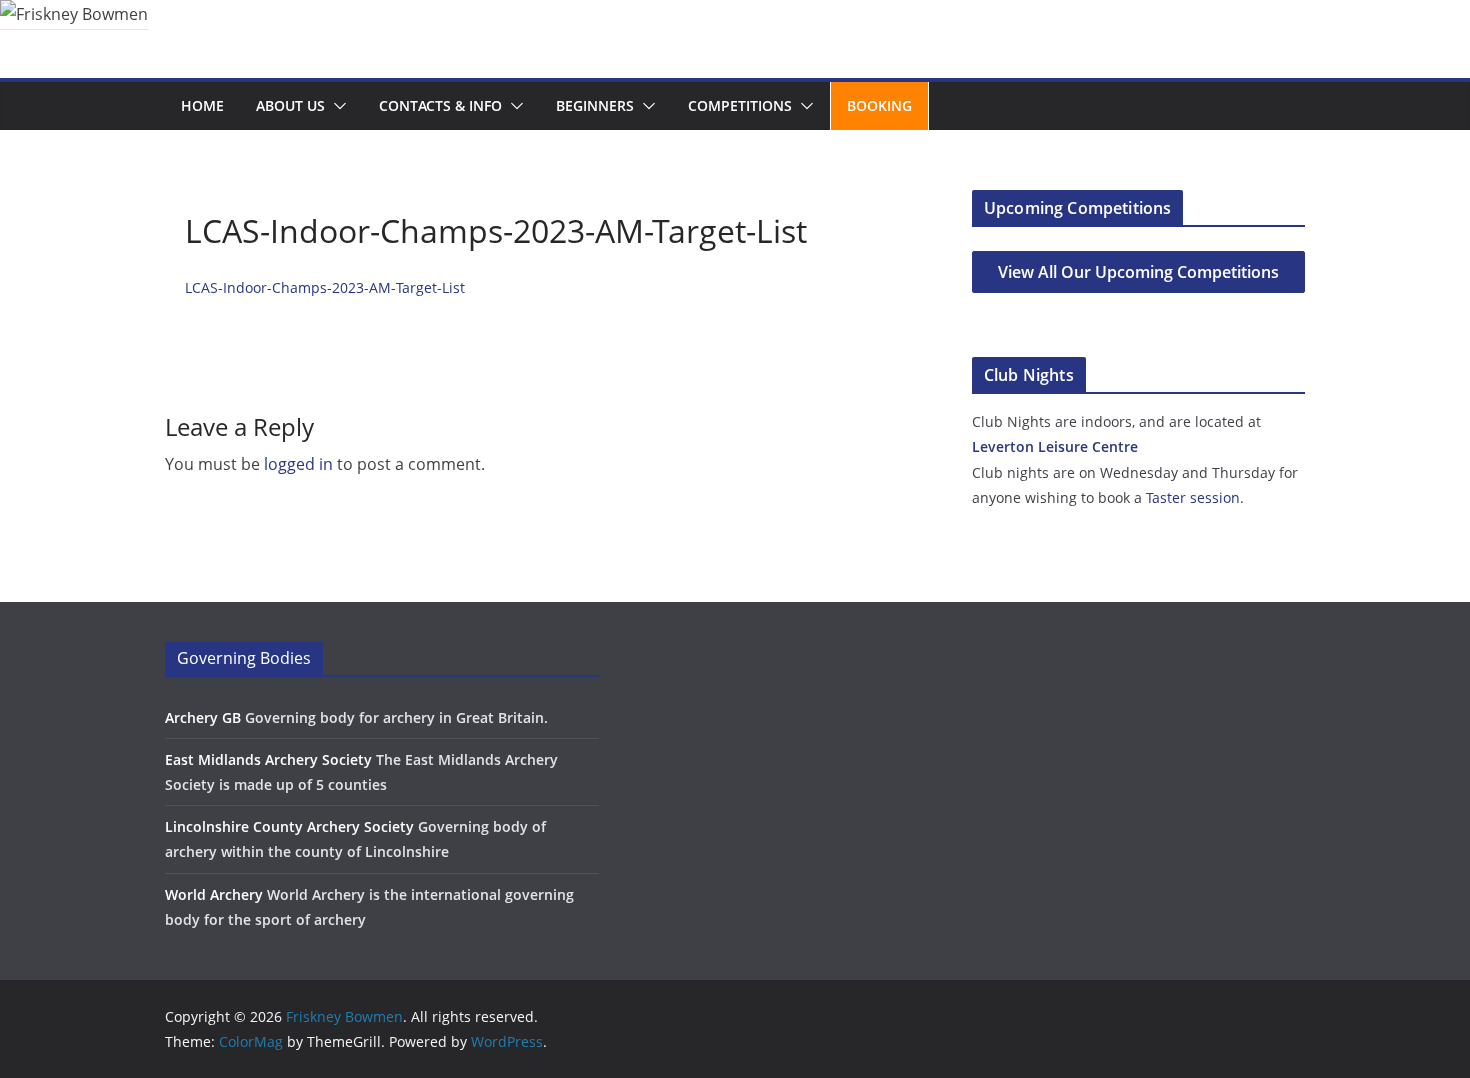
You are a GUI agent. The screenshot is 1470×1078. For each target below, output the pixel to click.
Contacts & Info (440, 105)
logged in (298, 464)
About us (290, 105)
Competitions (740, 105)
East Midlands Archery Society (268, 759)
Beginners (595, 105)
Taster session (1193, 497)
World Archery (214, 894)
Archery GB (203, 717)
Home (202, 105)
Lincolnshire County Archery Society (289, 826)
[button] (336, 106)
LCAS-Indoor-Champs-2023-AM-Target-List (325, 287)
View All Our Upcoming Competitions (1138, 272)
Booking (879, 105)
